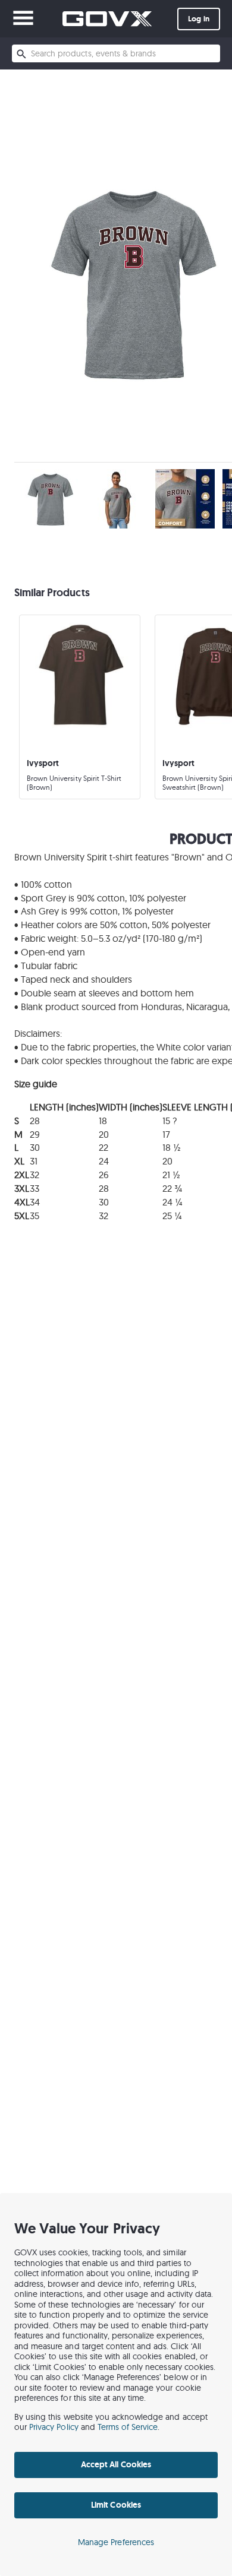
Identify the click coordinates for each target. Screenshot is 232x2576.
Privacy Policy (54, 2427)
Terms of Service (128, 2427)
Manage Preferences (116, 2542)
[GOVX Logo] (107, 19)
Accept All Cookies (116, 2464)
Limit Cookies (116, 2505)
